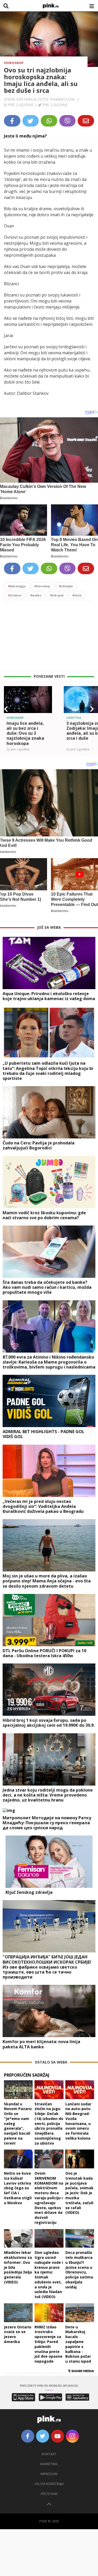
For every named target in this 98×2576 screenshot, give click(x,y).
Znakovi (15, 595)
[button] (6, 709)
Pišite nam (49, 2494)
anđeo (36, 595)
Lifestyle (66, 586)
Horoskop (14, 63)
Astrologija (17, 586)
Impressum (49, 2474)
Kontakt (49, 2454)
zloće (77, 595)
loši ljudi (57, 595)
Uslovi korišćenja (49, 2484)
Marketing (49, 2464)
